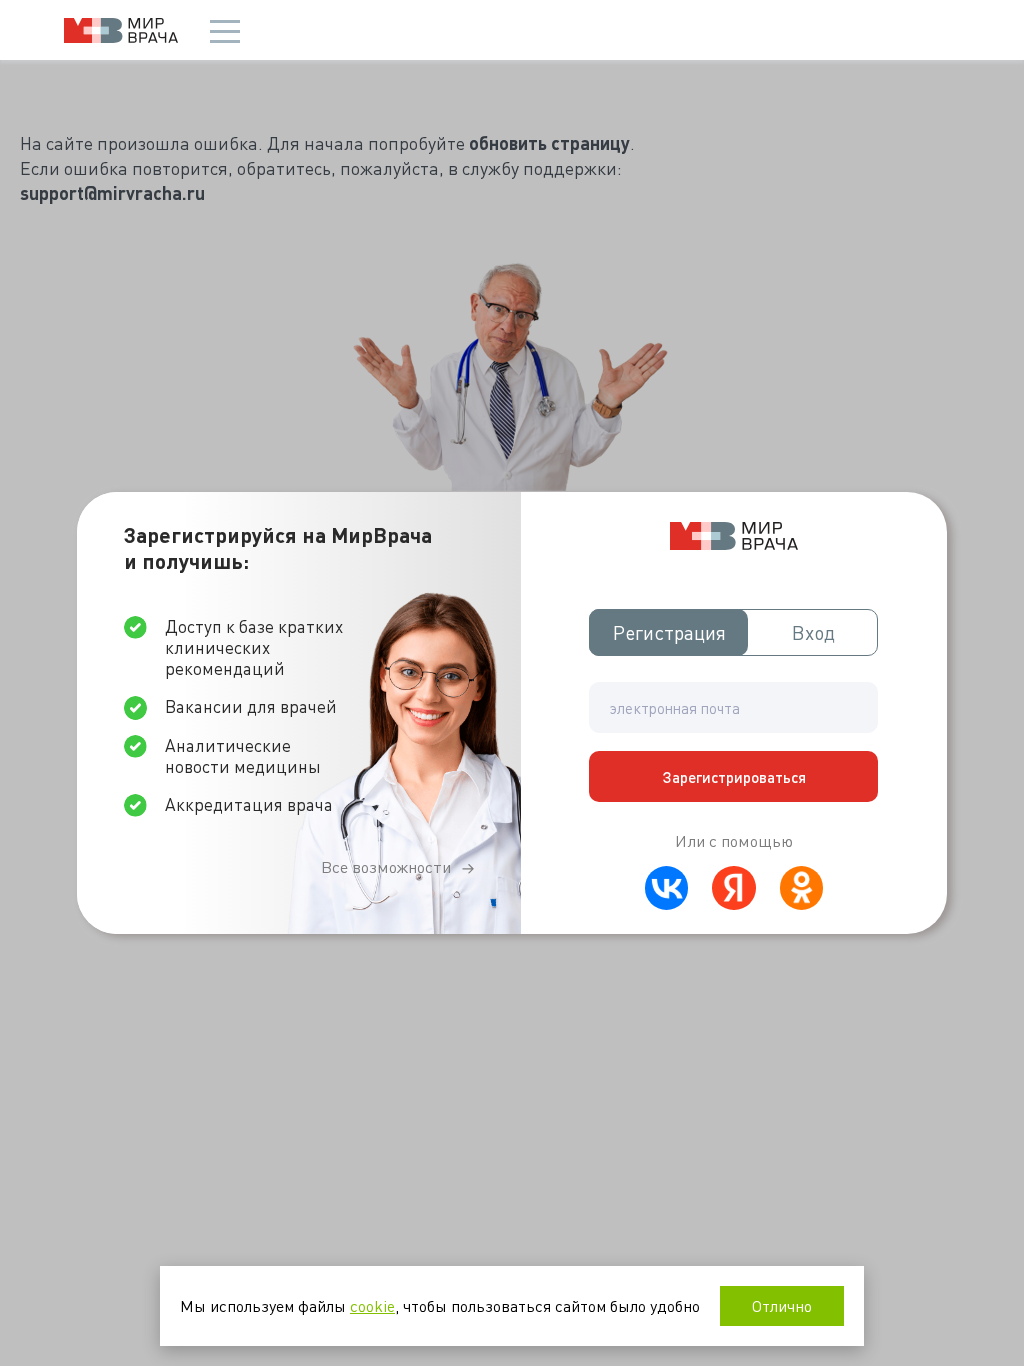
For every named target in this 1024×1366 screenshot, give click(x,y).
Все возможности (386, 867)
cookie (372, 1305)
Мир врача (121, 30)
